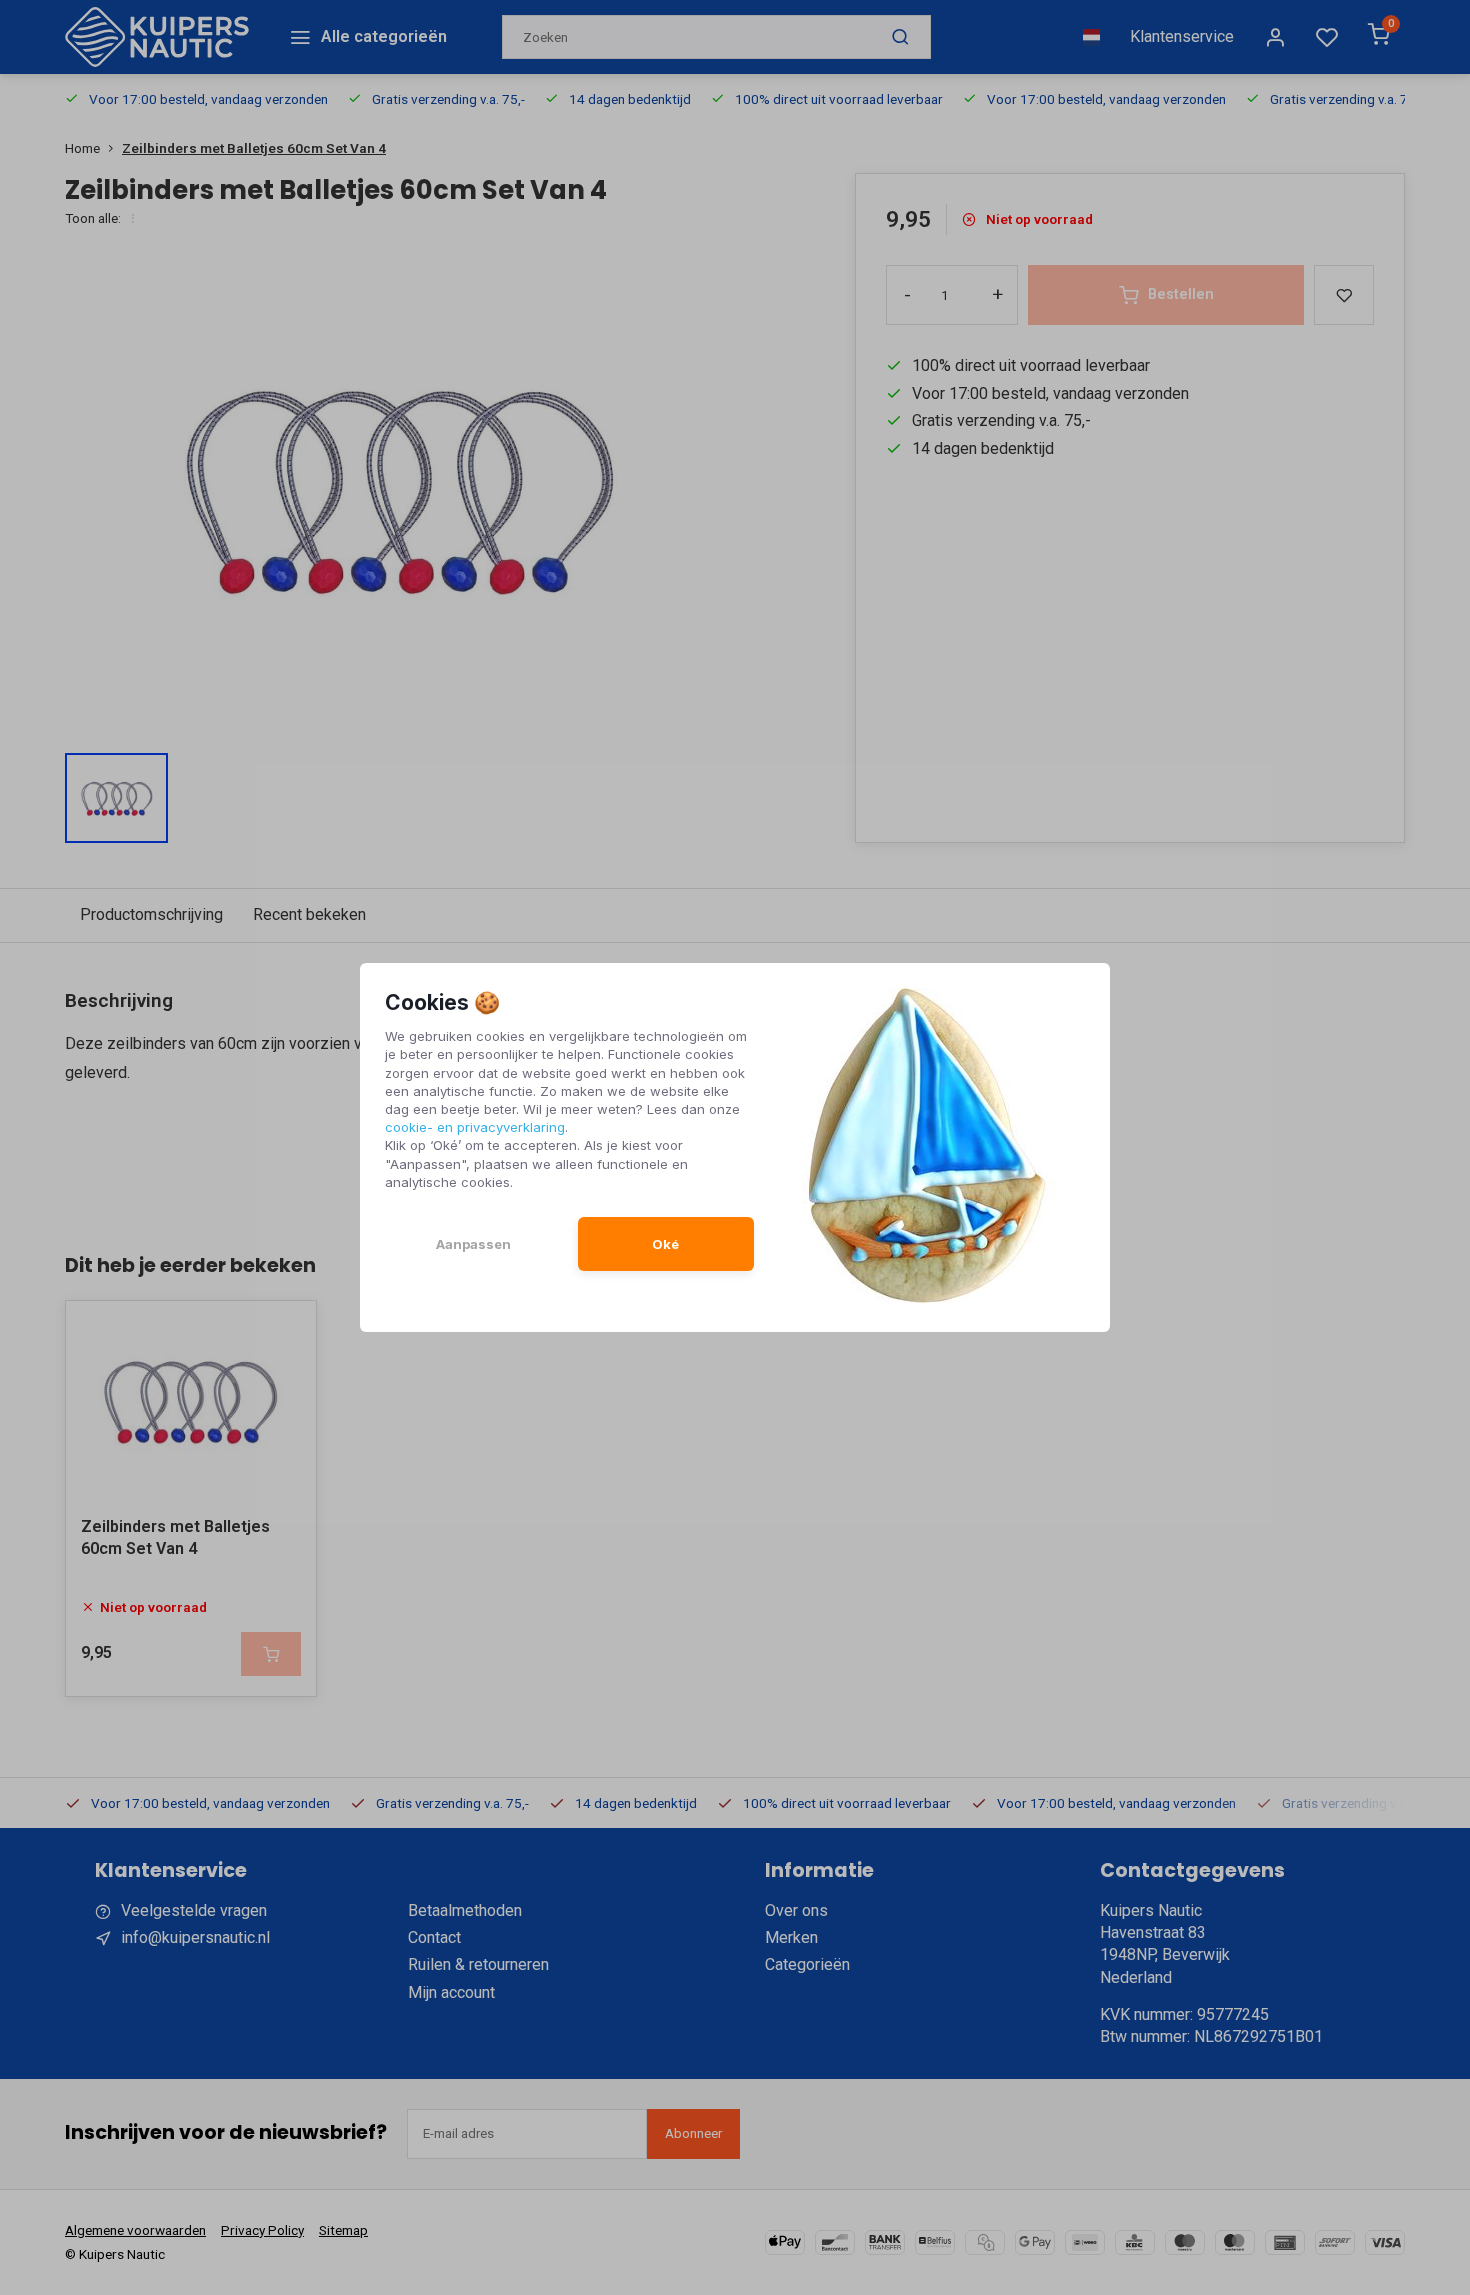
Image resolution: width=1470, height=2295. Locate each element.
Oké (665, 1244)
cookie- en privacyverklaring (475, 1127)
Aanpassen (473, 1244)
